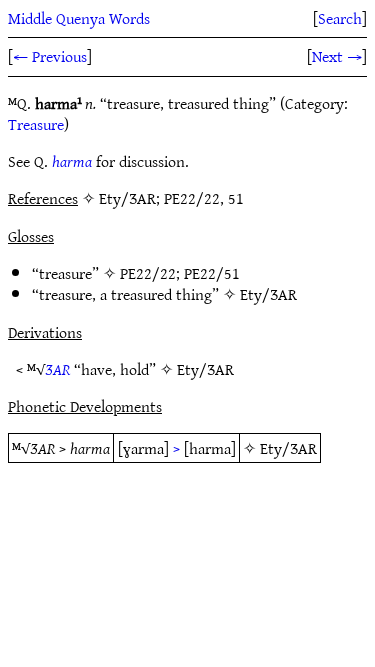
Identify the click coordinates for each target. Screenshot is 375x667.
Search (340, 18)
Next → (337, 56)
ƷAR (57, 369)
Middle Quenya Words (79, 18)
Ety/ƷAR (268, 294)
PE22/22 (148, 273)
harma (72, 161)
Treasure (36, 124)
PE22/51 (212, 273)
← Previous (50, 56)
